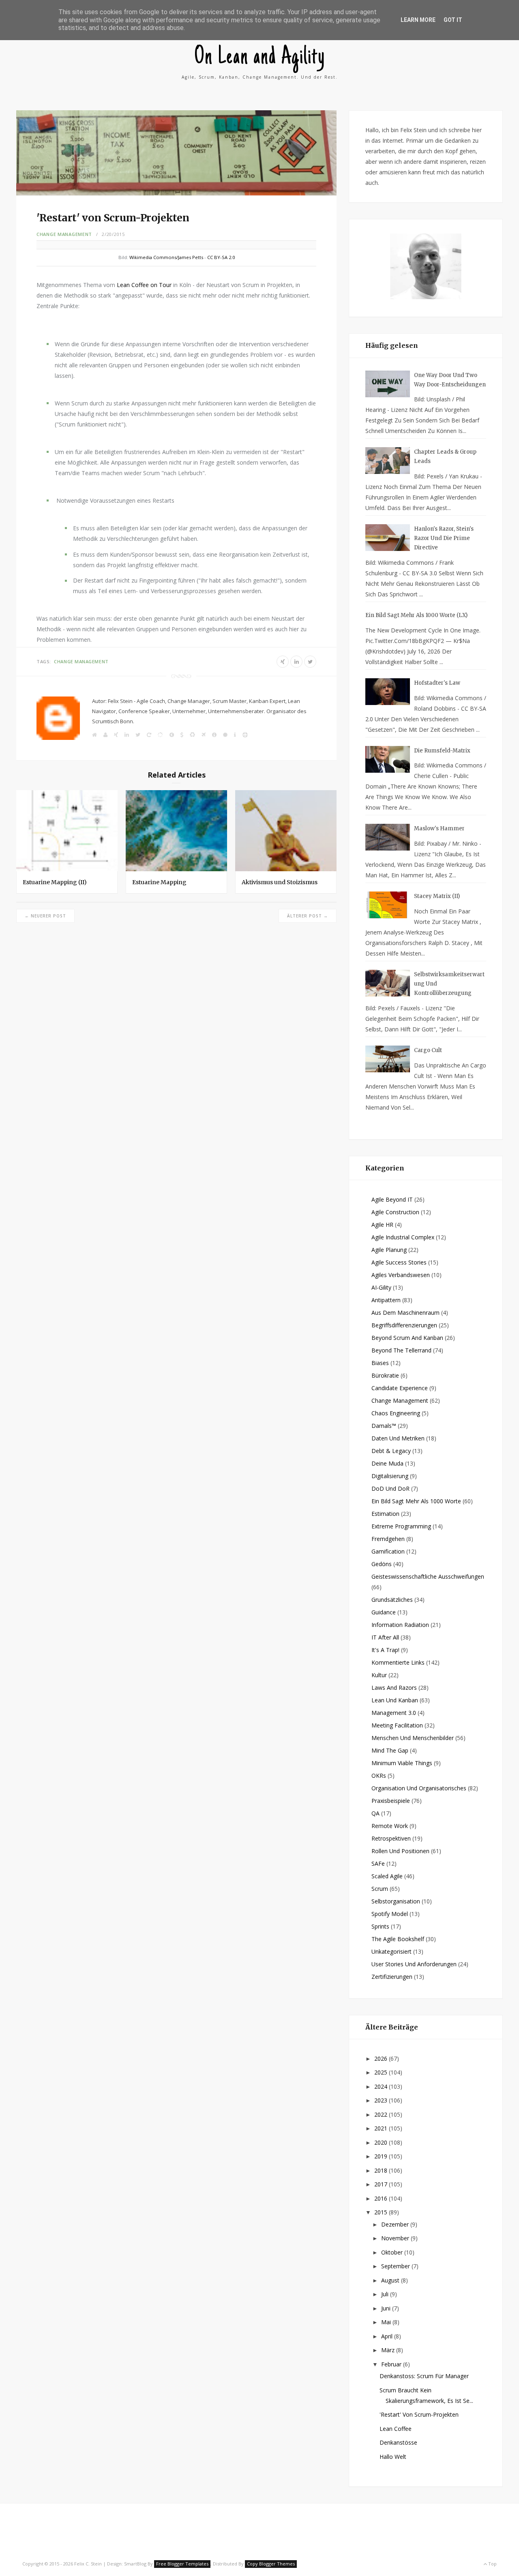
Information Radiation (400, 1625)
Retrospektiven (391, 1838)
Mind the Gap (390, 1750)
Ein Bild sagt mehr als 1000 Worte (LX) (416, 615)
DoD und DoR (390, 1488)
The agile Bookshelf (398, 1939)
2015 (382, 2212)
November (396, 2238)
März (389, 2350)
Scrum (380, 1889)
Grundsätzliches (392, 1600)
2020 (382, 2142)
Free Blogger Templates (182, 2564)
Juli (386, 2294)
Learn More (418, 20)
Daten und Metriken (398, 1438)
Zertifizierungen (392, 1977)
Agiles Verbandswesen (401, 1275)
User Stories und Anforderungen (414, 1964)
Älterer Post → (308, 916)
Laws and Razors (394, 1688)
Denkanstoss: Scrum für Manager (424, 2376)
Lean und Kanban (395, 1700)
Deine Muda (387, 1463)
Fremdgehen (388, 1539)
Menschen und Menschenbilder (413, 1738)
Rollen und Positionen (400, 1851)
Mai (387, 2322)
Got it (453, 20)
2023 (382, 2100)
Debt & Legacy (391, 1451)
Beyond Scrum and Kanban (407, 1338)
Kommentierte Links (398, 1662)
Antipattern (386, 1300)
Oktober (393, 2252)
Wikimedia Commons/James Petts (166, 257)
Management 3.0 (394, 1713)
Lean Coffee (396, 2429)
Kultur (379, 1675)
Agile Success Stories (399, 1262)
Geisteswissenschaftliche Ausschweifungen (428, 1576)
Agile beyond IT (392, 1199)
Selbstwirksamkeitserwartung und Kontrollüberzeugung (449, 984)
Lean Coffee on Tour (144, 285)
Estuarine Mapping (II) (55, 882)
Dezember (396, 2224)
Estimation (385, 1514)
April (388, 2336)
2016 (382, 2198)
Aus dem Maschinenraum (405, 1313)
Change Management (64, 234)
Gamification (388, 1551)
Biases (380, 1363)
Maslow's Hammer (439, 828)
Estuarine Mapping (159, 882)
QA (375, 1813)
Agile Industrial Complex (403, 1237)
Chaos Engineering (396, 1413)
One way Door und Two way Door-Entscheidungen (450, 380)
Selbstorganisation (396, 1901)
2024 (382, 2086)
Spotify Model (390, 1914)
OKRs (379, 1776)
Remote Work (390, 1826)
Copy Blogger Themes (271, 2564)
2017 (382, 2184)
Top (492, 2564)
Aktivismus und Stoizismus (280, 882)
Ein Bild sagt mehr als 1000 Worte (416, 1501)
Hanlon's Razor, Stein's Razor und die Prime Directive (444, 538)
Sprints (380, 1926)
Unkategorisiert (391, 1951)
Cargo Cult (428, 1050)
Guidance (384, 1612)
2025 (382, 2072)
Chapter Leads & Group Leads (445, 456)
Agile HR (382, 1225)
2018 (382, 2170)
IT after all (385, 1637)
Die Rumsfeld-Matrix (442, 751)
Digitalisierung (390, 1476)
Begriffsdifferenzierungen (404, 1325)
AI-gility (381, 1287)
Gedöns (382, 1564)
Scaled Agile (387, 1876)
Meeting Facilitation (397, 1725)
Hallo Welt (393, 2457)
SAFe (378, 1863)
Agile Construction (395, 1212)
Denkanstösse (398, 2442)
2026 (382, 2058)
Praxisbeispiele (391, 1801)
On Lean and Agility (260, 58)
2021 (382, 2128)
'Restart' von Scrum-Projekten (419, 2414)
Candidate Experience (400, 1388)
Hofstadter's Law (437, 683)
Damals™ (384, 1426)
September (396, 2266)
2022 (382, 2114)
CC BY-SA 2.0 (221, 257)
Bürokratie (385, 1375)
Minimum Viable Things (402, 1763)
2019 (382, 2156)
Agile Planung (389, 1250)
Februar (392, 2364)
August (391, 2280)
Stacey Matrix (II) (437, 896)
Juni (387, 2308)
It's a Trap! (385, 1650)
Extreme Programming (401, 1526)
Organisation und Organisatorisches (419, 1788)
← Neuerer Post (45, 916)
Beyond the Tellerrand (401, 1350)
